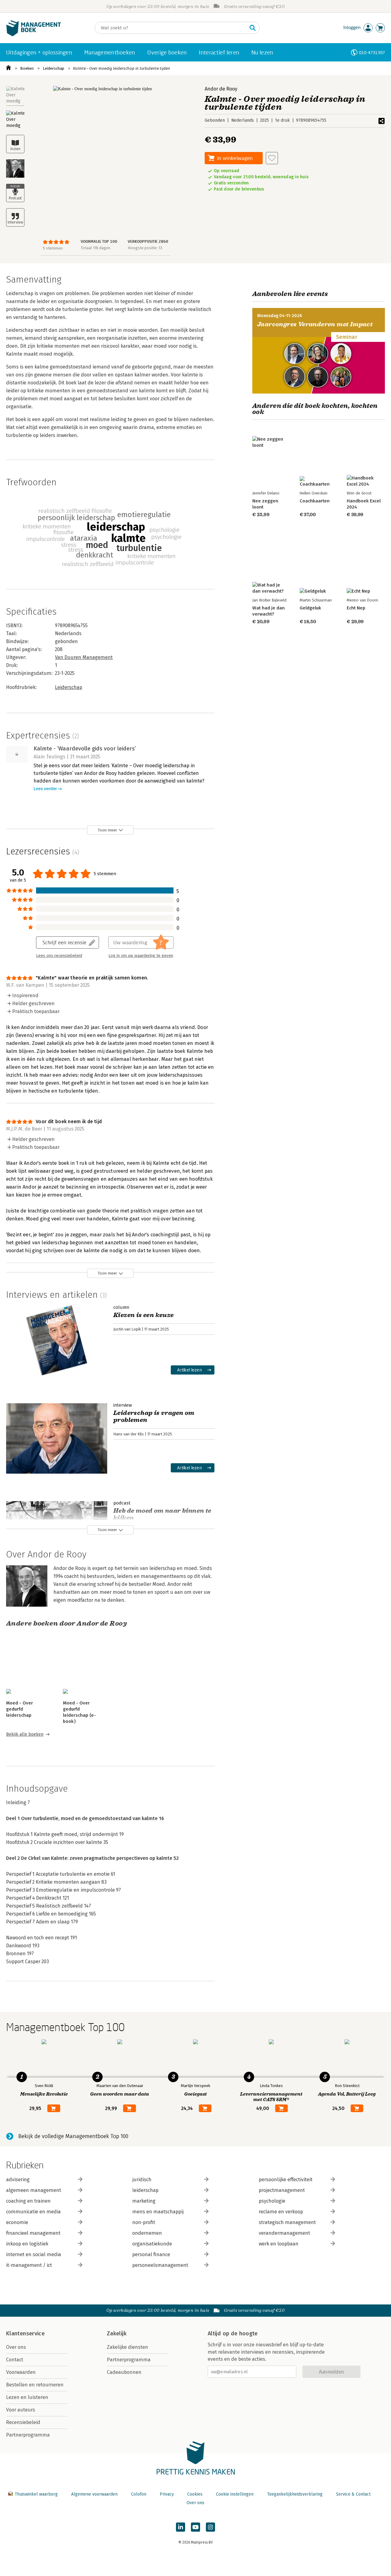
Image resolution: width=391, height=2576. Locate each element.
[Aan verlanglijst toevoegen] (272, 158)
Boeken (27, 68)
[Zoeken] (253, 28)
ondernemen (147, 2233)
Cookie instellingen (235, 2494)
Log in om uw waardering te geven (141, 956)
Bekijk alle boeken (25, 1734)
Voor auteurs (21, 2410)
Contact (15, 2360)
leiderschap (145, 2190)
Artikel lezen (190, 1370)
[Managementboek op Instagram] (210, 2527)
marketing (144, 2201)
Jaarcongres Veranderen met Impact (315, 324)
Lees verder (45, 789)
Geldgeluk (310, 608)
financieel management (33, 2233)
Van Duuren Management (84, 657)
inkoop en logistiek (27, 2244)
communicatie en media (33, 2212)
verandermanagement (284, 2233)
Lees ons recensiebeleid (59, 956)
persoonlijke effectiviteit (286, 2180)
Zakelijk (117, 2334)
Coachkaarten (315, 501)
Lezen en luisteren (27, 2397)
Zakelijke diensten (128, 2347)
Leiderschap (53, 68)
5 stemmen (53, 248)
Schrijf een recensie (64, 942)
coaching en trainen (28, 2201)
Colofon (139, 2494)
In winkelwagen (235, 158)
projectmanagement (282, 2190)
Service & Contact (353, 2494)
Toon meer (107, 830)
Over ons (16, 2347)
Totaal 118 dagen (95, 248)
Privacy (167, 2494)
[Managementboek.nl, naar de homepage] (34, 35)
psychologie (272, 2201)
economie (17, 2222)
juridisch (142, 2180)
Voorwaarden (21, 2372)
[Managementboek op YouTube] (195, 2527)
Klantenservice (25, 2334)
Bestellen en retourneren (35, 2385)
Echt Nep (356, 608)
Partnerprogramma (28, 2435)
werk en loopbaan (279, 2244)
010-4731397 (372, 52)
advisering (18, 2180)
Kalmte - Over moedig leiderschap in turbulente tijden (122, 68)
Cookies (195, 2494)
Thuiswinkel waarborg (36, 2494)
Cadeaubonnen (124, 2372)
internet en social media (34, 2254)
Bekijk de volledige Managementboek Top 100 (73, 2136)
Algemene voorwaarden (94, 2494)
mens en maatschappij (158, 2212)
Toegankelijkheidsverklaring (295, 2494)
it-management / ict (29, 2265)
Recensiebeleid (23, 2422)
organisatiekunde (152, 2244)
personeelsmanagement (160, 2265)
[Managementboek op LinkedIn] (181, 2527)
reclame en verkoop (281, 2212)
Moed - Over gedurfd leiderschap (20, 1709)
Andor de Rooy (221, 89)
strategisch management (287, 2222)
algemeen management (34, 2190)
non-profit (144, 2222)
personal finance (151, 2254)
